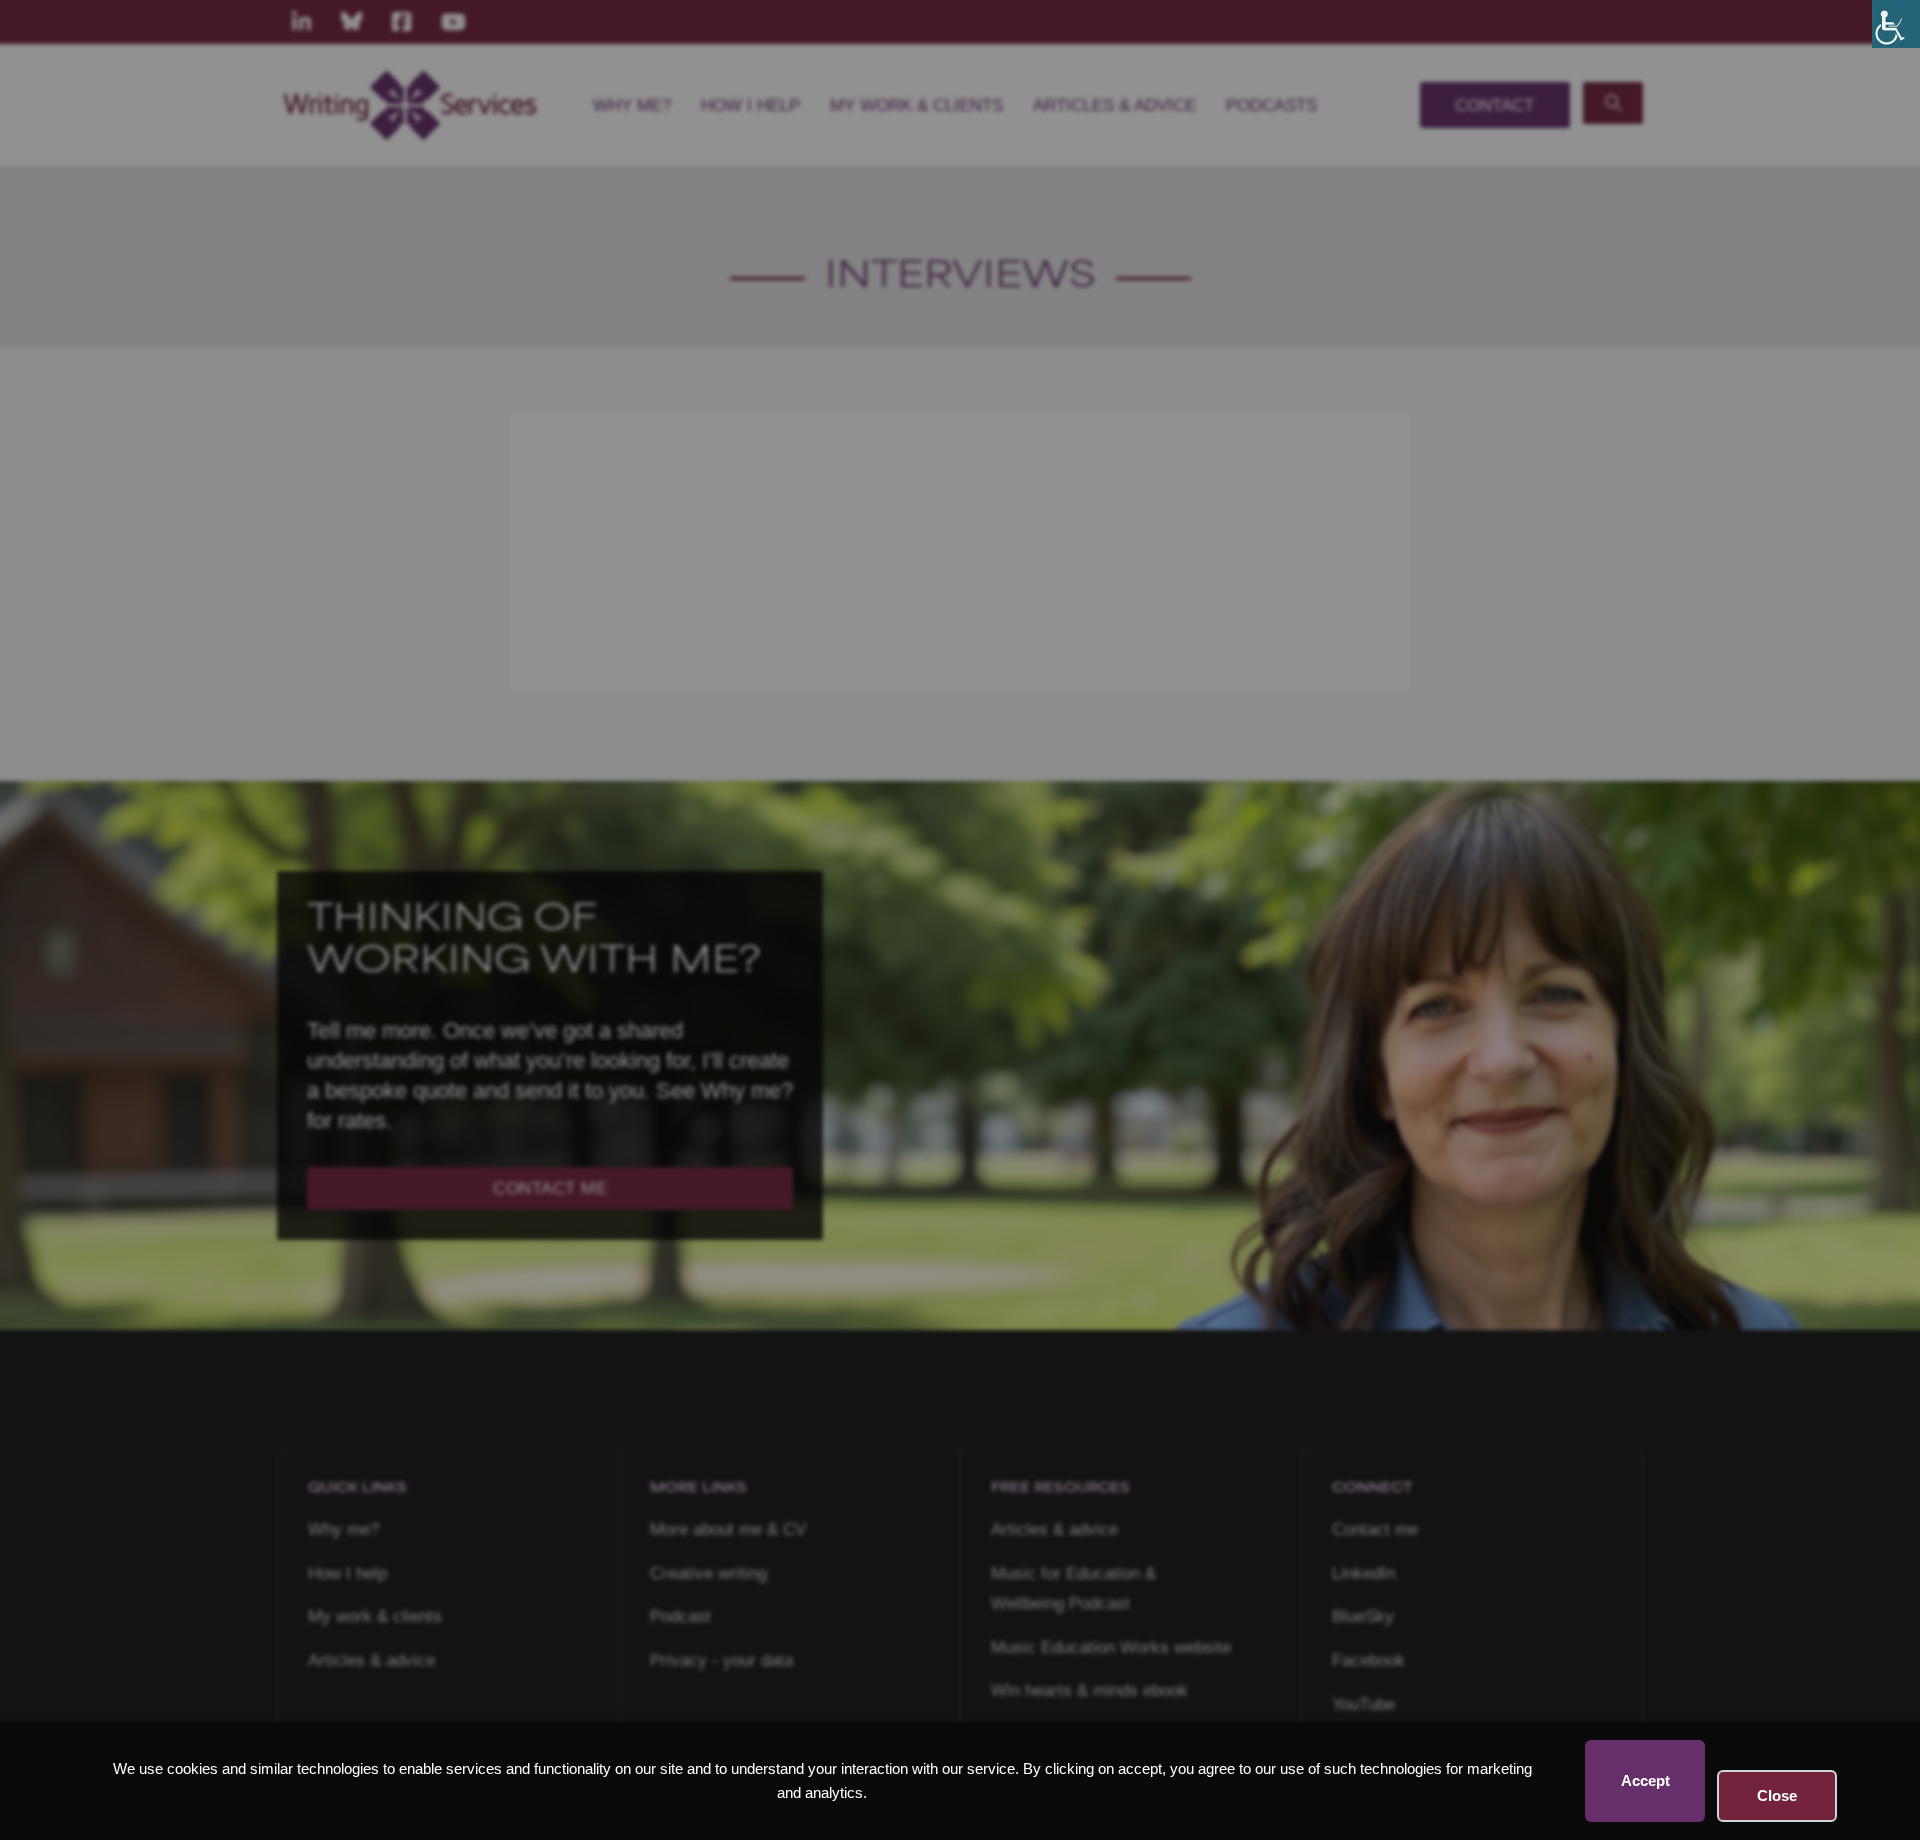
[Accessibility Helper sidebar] (1896, 24)
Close (1777, 1795)
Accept (1645, 1780)
